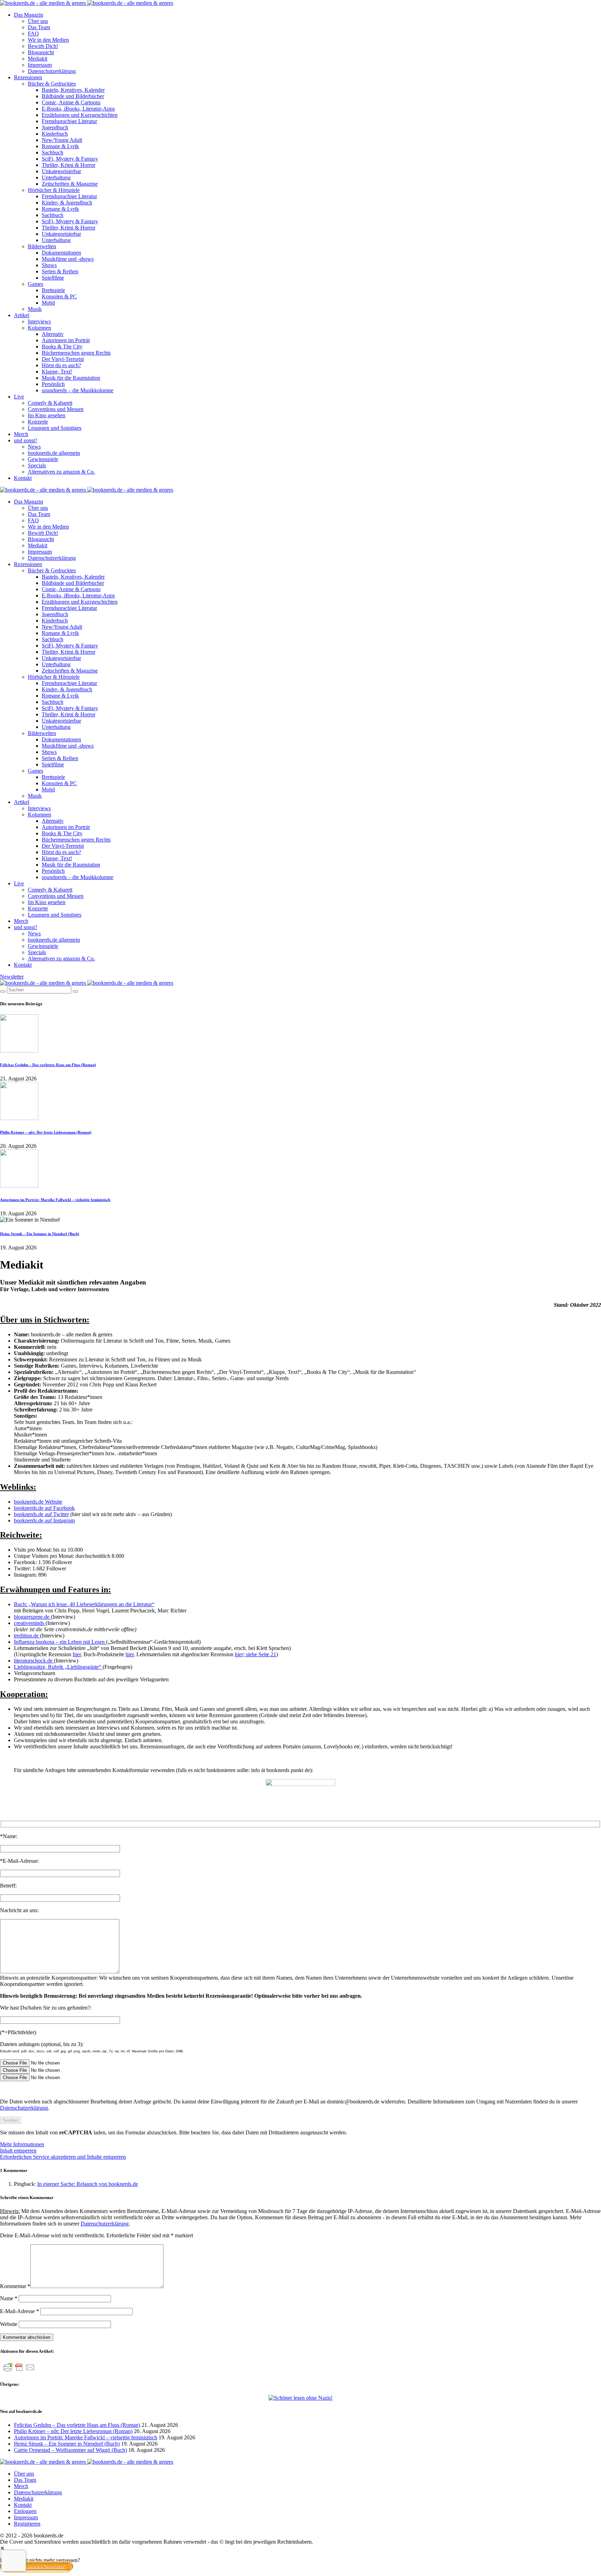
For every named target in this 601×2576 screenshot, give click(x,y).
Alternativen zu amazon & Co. (61, 472)
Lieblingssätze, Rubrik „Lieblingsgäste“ (58, 1667)
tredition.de (27, 1636)
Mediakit (38, 59)
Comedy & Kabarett (50, 403)
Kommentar (15, 2286)
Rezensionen (28, 77)
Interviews (39, 321)
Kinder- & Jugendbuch (67, 203)
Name (9, 2298)
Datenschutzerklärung (52, 71)
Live (19, 397)
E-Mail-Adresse (19, 2311)
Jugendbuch (55, 127)
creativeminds (30, 1623)
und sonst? (26, 440)
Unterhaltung (56, 178)
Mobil (48, 303)
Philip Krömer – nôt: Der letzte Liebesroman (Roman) (46, 1132)
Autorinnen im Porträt (66, 340)
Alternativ (53, 334)
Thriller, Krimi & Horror (69, 165)
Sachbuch (53, 152)
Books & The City (62, 347)
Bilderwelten (42, 246)
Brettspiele (53, 290)
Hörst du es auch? (61, 365)
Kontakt (23, 478)
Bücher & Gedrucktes (52, 84)
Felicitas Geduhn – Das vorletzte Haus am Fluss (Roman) (48, 1065)
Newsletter (12, 977)
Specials (37, 465)
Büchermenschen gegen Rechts (76, 353)
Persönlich (53, 384)
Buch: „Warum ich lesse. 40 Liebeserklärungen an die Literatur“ (84, 1604)
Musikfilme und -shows (68, 259)
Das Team (39, 27)
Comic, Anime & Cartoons (71, 102)
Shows (49, 265)
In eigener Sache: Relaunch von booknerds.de (88, 2184)
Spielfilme (53, 278)
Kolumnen (39, 328)
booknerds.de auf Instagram (44, 1520)
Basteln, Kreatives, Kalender (73, 90)
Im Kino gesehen (47, 415)
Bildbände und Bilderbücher (73, 96)
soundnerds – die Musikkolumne (78, 390)
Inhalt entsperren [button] (18, 2151)
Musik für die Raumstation (71, 378)
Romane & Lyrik (60, 146)
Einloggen (25, 2511)
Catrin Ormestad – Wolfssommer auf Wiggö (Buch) (70, 2450)
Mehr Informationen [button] (22, 2144)
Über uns (38, 21)
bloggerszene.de (32, 1617)
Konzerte (38, 422)
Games (35, 284)
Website (9, 2324)
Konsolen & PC (59, 296)
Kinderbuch (55, 134)
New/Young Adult (62, 140)
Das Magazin (29, 15)
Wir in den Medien (48, 40)
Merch (21, 434)
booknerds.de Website (38, 1502)
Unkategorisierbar (61, 171)
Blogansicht (41, 52)
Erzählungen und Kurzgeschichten (80, 115)
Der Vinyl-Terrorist (63, 359)
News (34, 447)
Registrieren (27, 2524)
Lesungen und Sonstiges (55, 428)
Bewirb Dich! (43, 46)
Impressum (40, 65)
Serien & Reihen (60, 271)
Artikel (22, 315)
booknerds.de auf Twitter (41, 1514)
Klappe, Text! (57, 372)
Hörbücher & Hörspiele (54, 190)
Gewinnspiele (43, 459)
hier (77, 1654)
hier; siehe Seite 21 (255, 1654)
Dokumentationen (61, 253)
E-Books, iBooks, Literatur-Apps (78, 109)
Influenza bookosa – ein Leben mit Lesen (60, 1642)
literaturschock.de (34, 1661)
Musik (35, 309)
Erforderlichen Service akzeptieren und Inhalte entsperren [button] (63, 2157)
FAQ (33, 34)
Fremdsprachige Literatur (69, 121)
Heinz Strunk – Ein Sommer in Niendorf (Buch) (40, 1234)
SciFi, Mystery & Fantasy (70, 159)
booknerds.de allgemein (54, 453)
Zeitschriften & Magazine (70, 184)
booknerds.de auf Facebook (44, 1508)
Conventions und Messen (56, 409)
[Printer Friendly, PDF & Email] (19, 2371)
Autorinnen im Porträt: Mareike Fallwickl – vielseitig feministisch (55, 1200)
